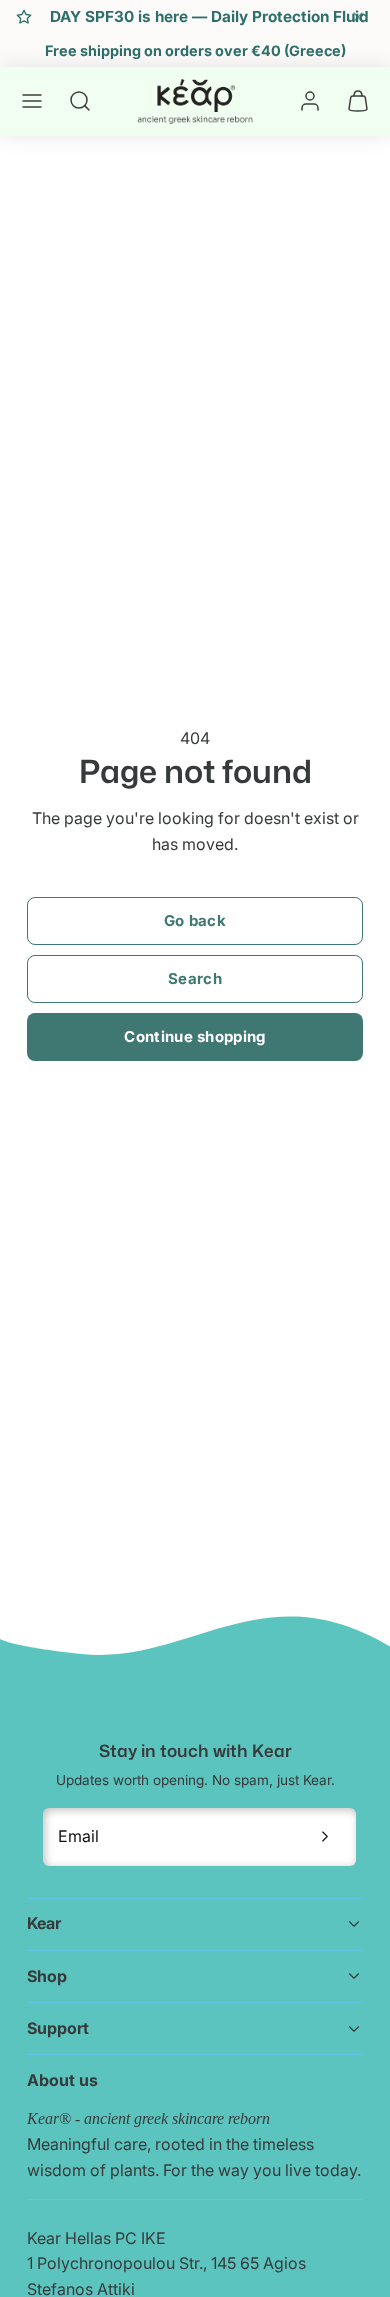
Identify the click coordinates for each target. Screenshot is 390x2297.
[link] (310, 101)
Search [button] (195, 978)
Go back (195, 920)
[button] (32, 101)
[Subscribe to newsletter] (325, 1837)
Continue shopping (194, 1036)
